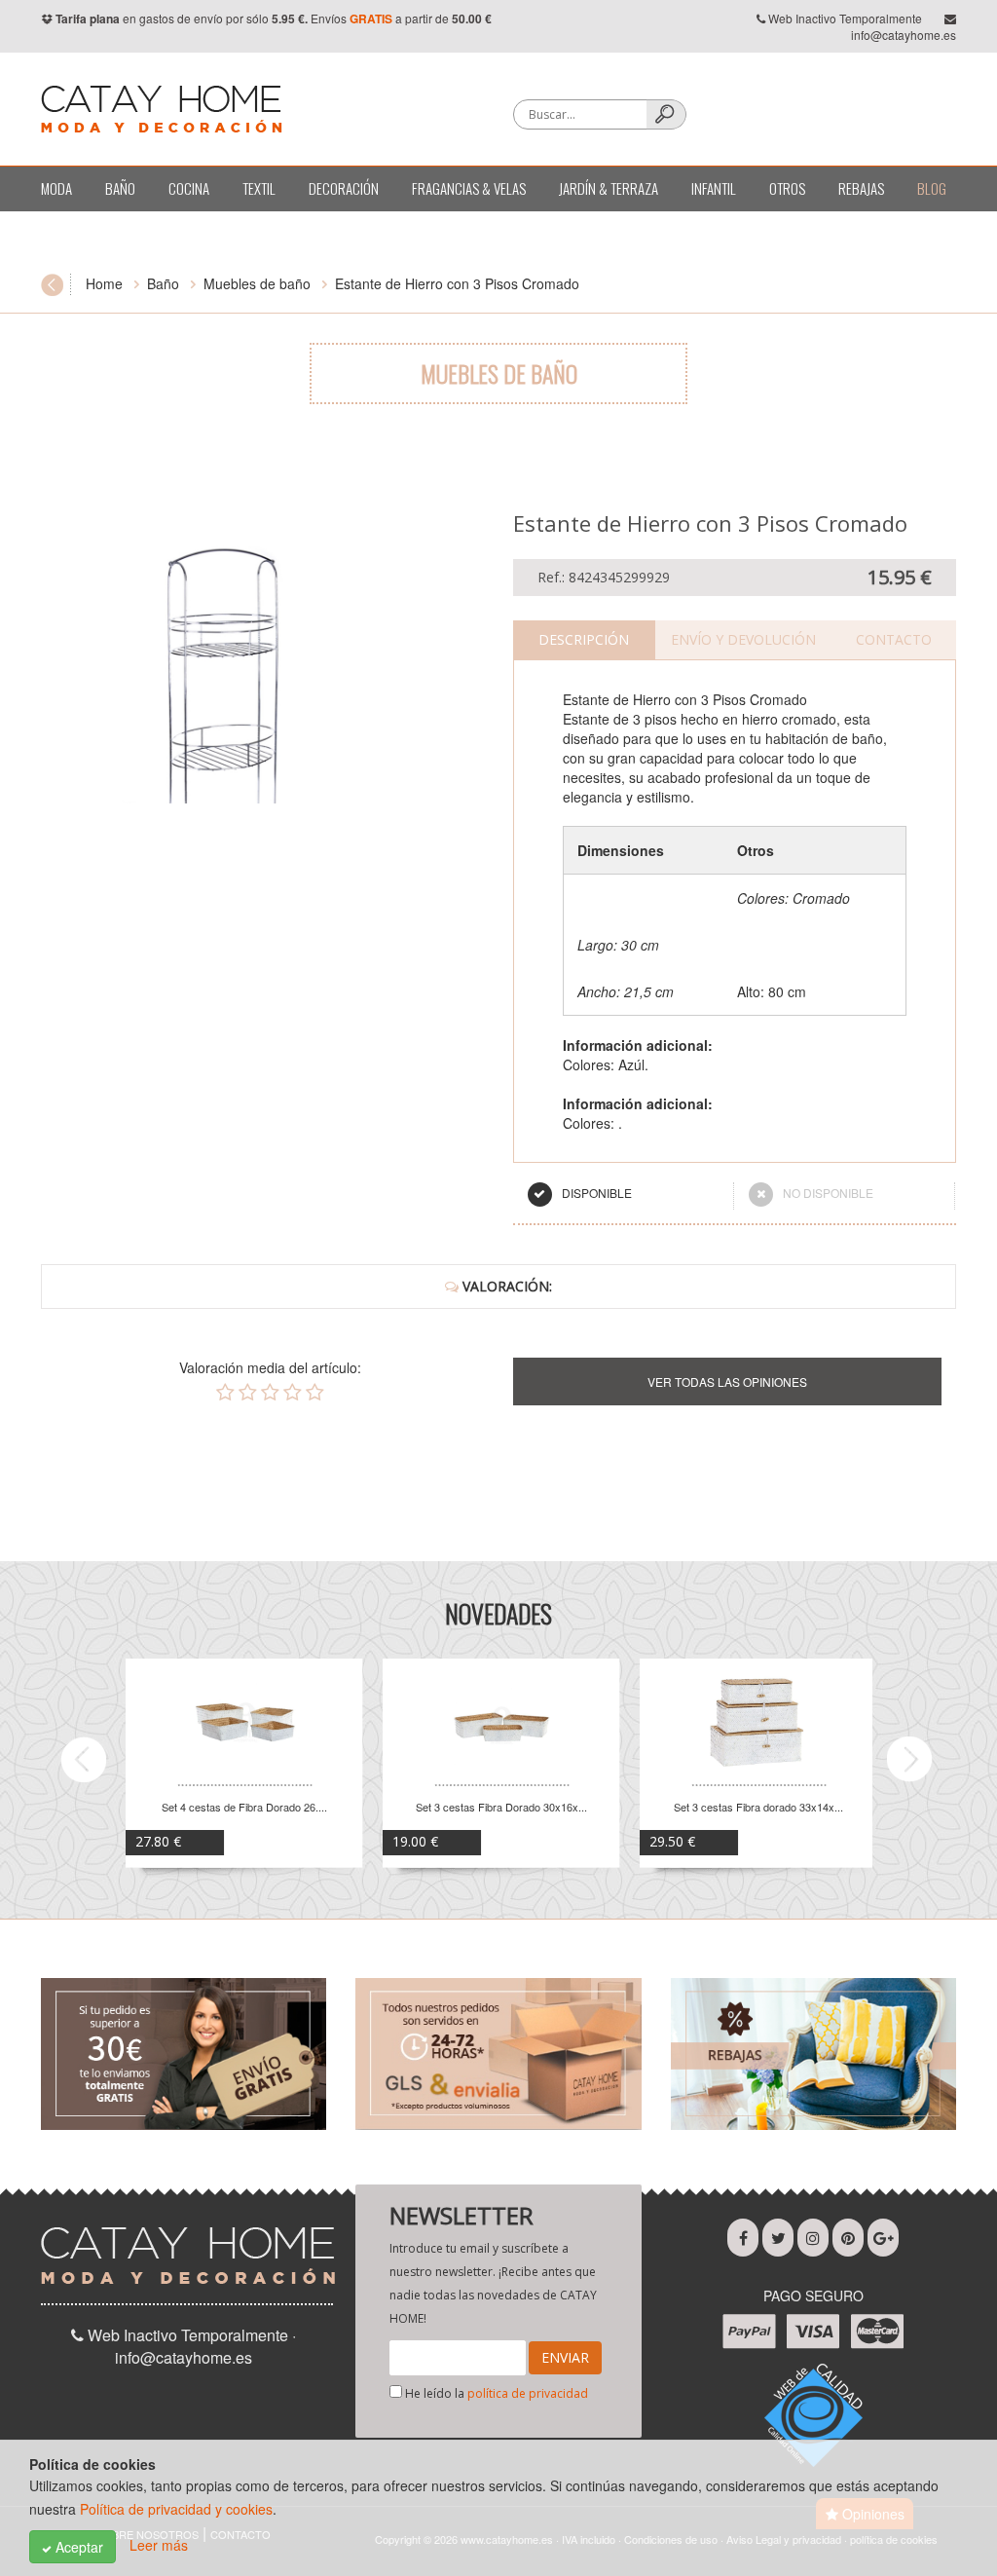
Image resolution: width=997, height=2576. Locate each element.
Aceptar (77, 2547)
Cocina (189, 188)
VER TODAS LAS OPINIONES (727, 1381)
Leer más (159, 2545)
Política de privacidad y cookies (176, 2509)
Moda (56, 188)
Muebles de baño (257, 283)
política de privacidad (528, 2393)
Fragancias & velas (469, 188)
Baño (120, 188)
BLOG (932, 188)
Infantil (714, 188)
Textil (259, 188)
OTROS (787, 188)
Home (104, 283)
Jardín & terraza (609, 188)
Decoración (344, 188)
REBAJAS (861, 188)
